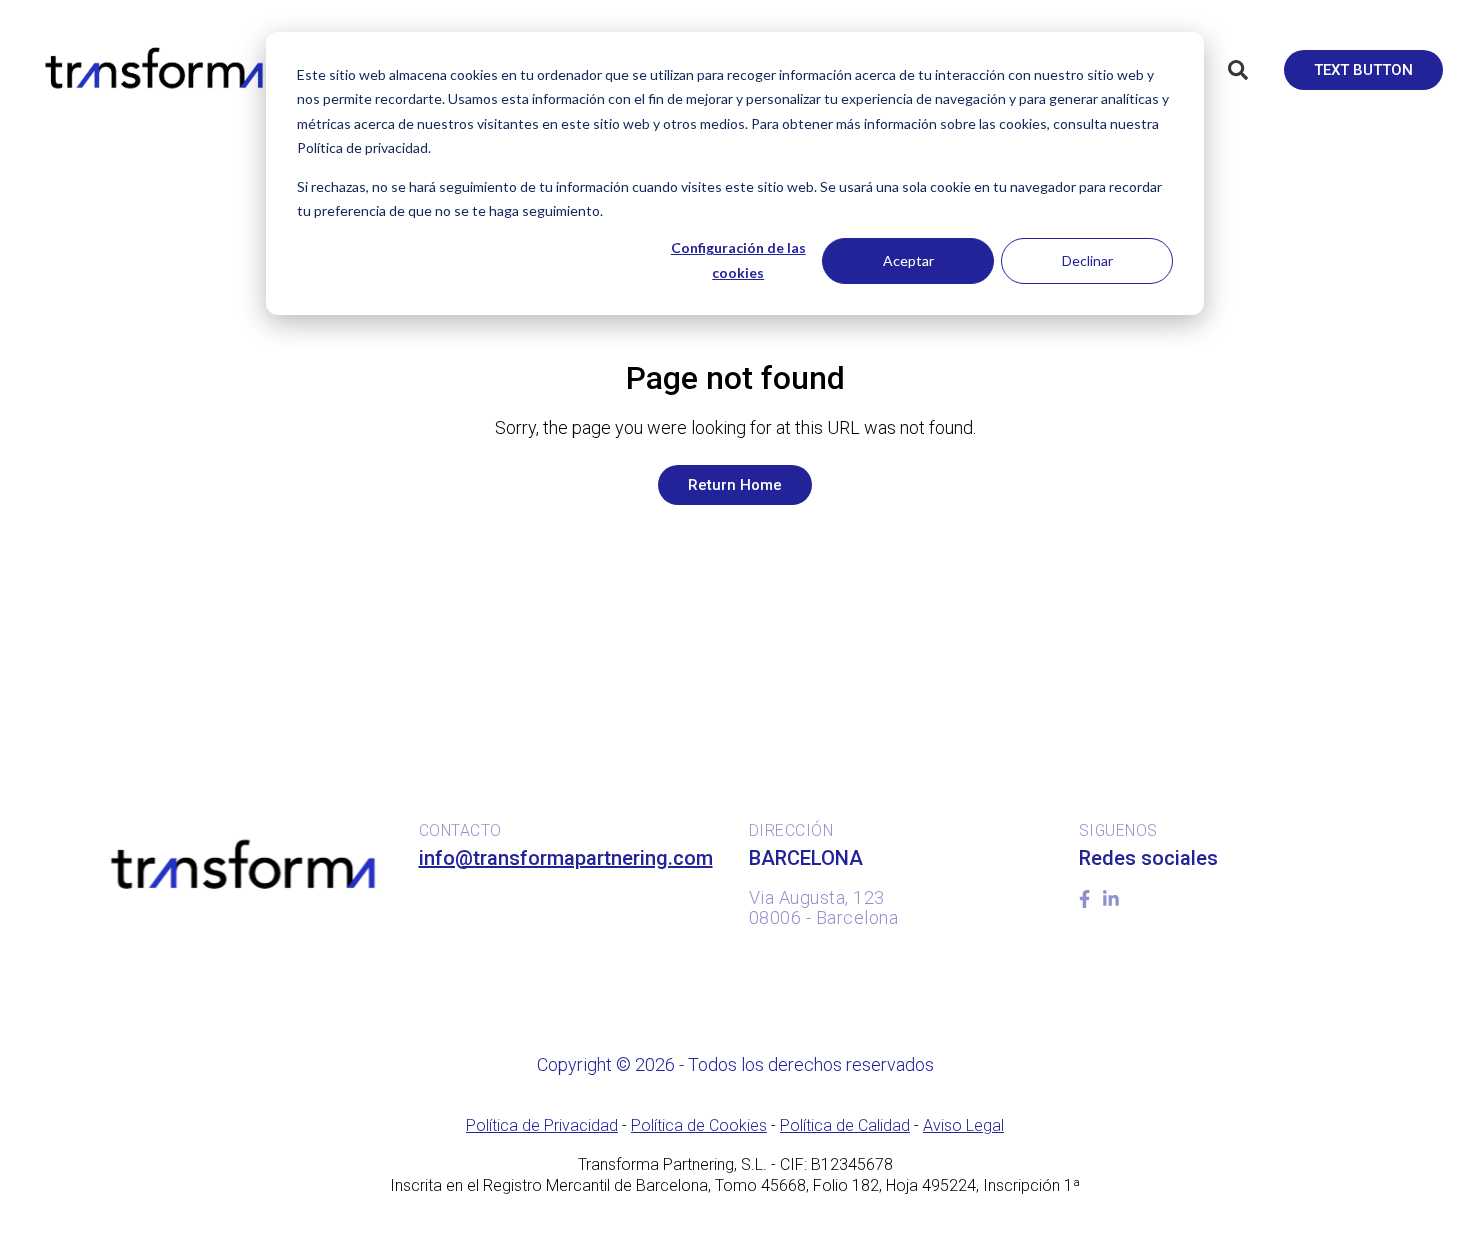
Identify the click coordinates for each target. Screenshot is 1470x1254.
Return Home (735, 485)
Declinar (1087, 260)
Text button (1363, 70)
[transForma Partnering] (152, 69)
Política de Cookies (699, 1125)
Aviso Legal (963, 1125)
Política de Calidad (845, 1125)
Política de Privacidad (542, 1125)
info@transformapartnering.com (566, 858)
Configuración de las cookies (738, 260)
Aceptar (908, 260)
